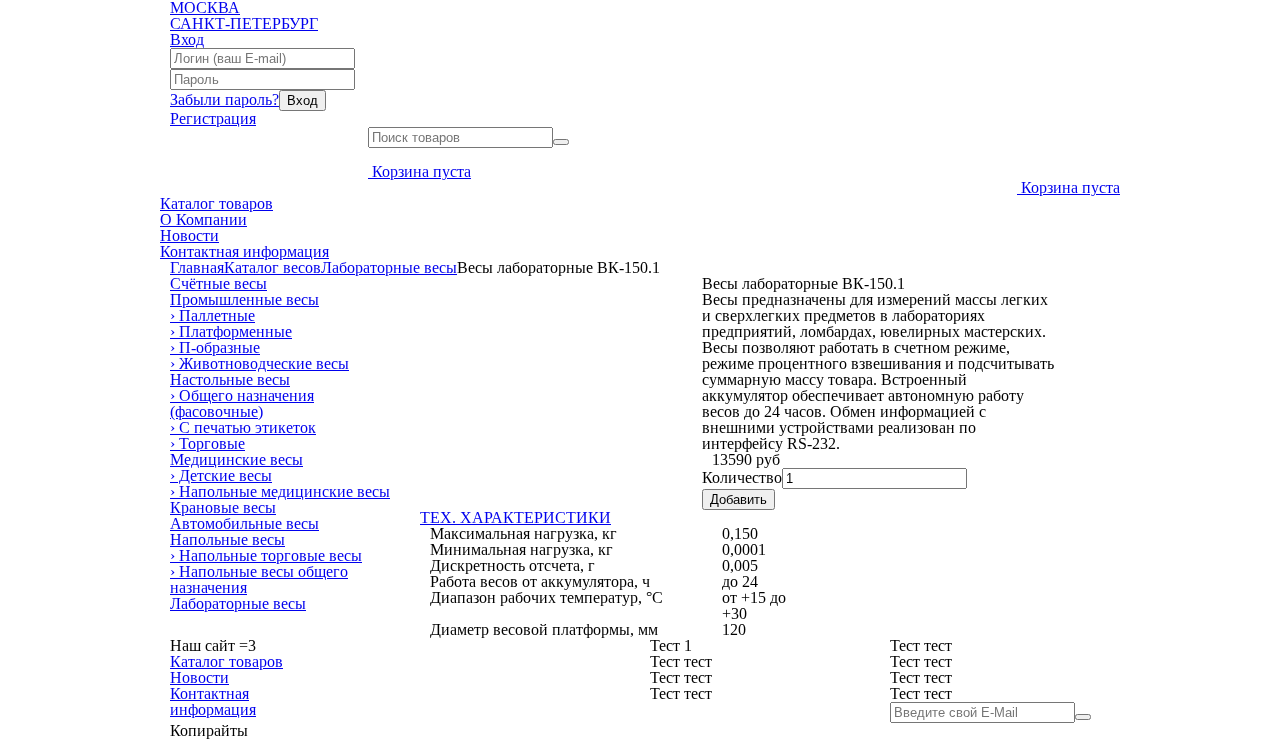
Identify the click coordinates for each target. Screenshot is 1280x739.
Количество (742, 477)
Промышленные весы (244, 299)
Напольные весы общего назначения (259, 579)
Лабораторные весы (389, 267)
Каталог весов (272, 267)
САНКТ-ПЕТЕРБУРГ (244, 23)
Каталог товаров (216, 203)
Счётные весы (218, 283)
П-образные (215, 347)
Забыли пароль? (224, 99)
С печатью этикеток (243, 427)
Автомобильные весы (244, 523)
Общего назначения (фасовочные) (242, 403)
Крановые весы (223, 507)
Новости (189, 235)
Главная (197, 267)
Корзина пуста (421, 171)
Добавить (738, 499)
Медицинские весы (236, 459)
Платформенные (231, 331)
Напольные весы (227, 539)
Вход (187, 39)
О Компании (203, 219)
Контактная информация (244, 251)
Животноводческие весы (259, 363)
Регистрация (213, 118)
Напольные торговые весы (266, 555)
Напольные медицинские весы (280, 491)
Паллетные (212, 315)
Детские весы (221, 475)
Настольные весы (230, 379)
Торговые (207, 443)
